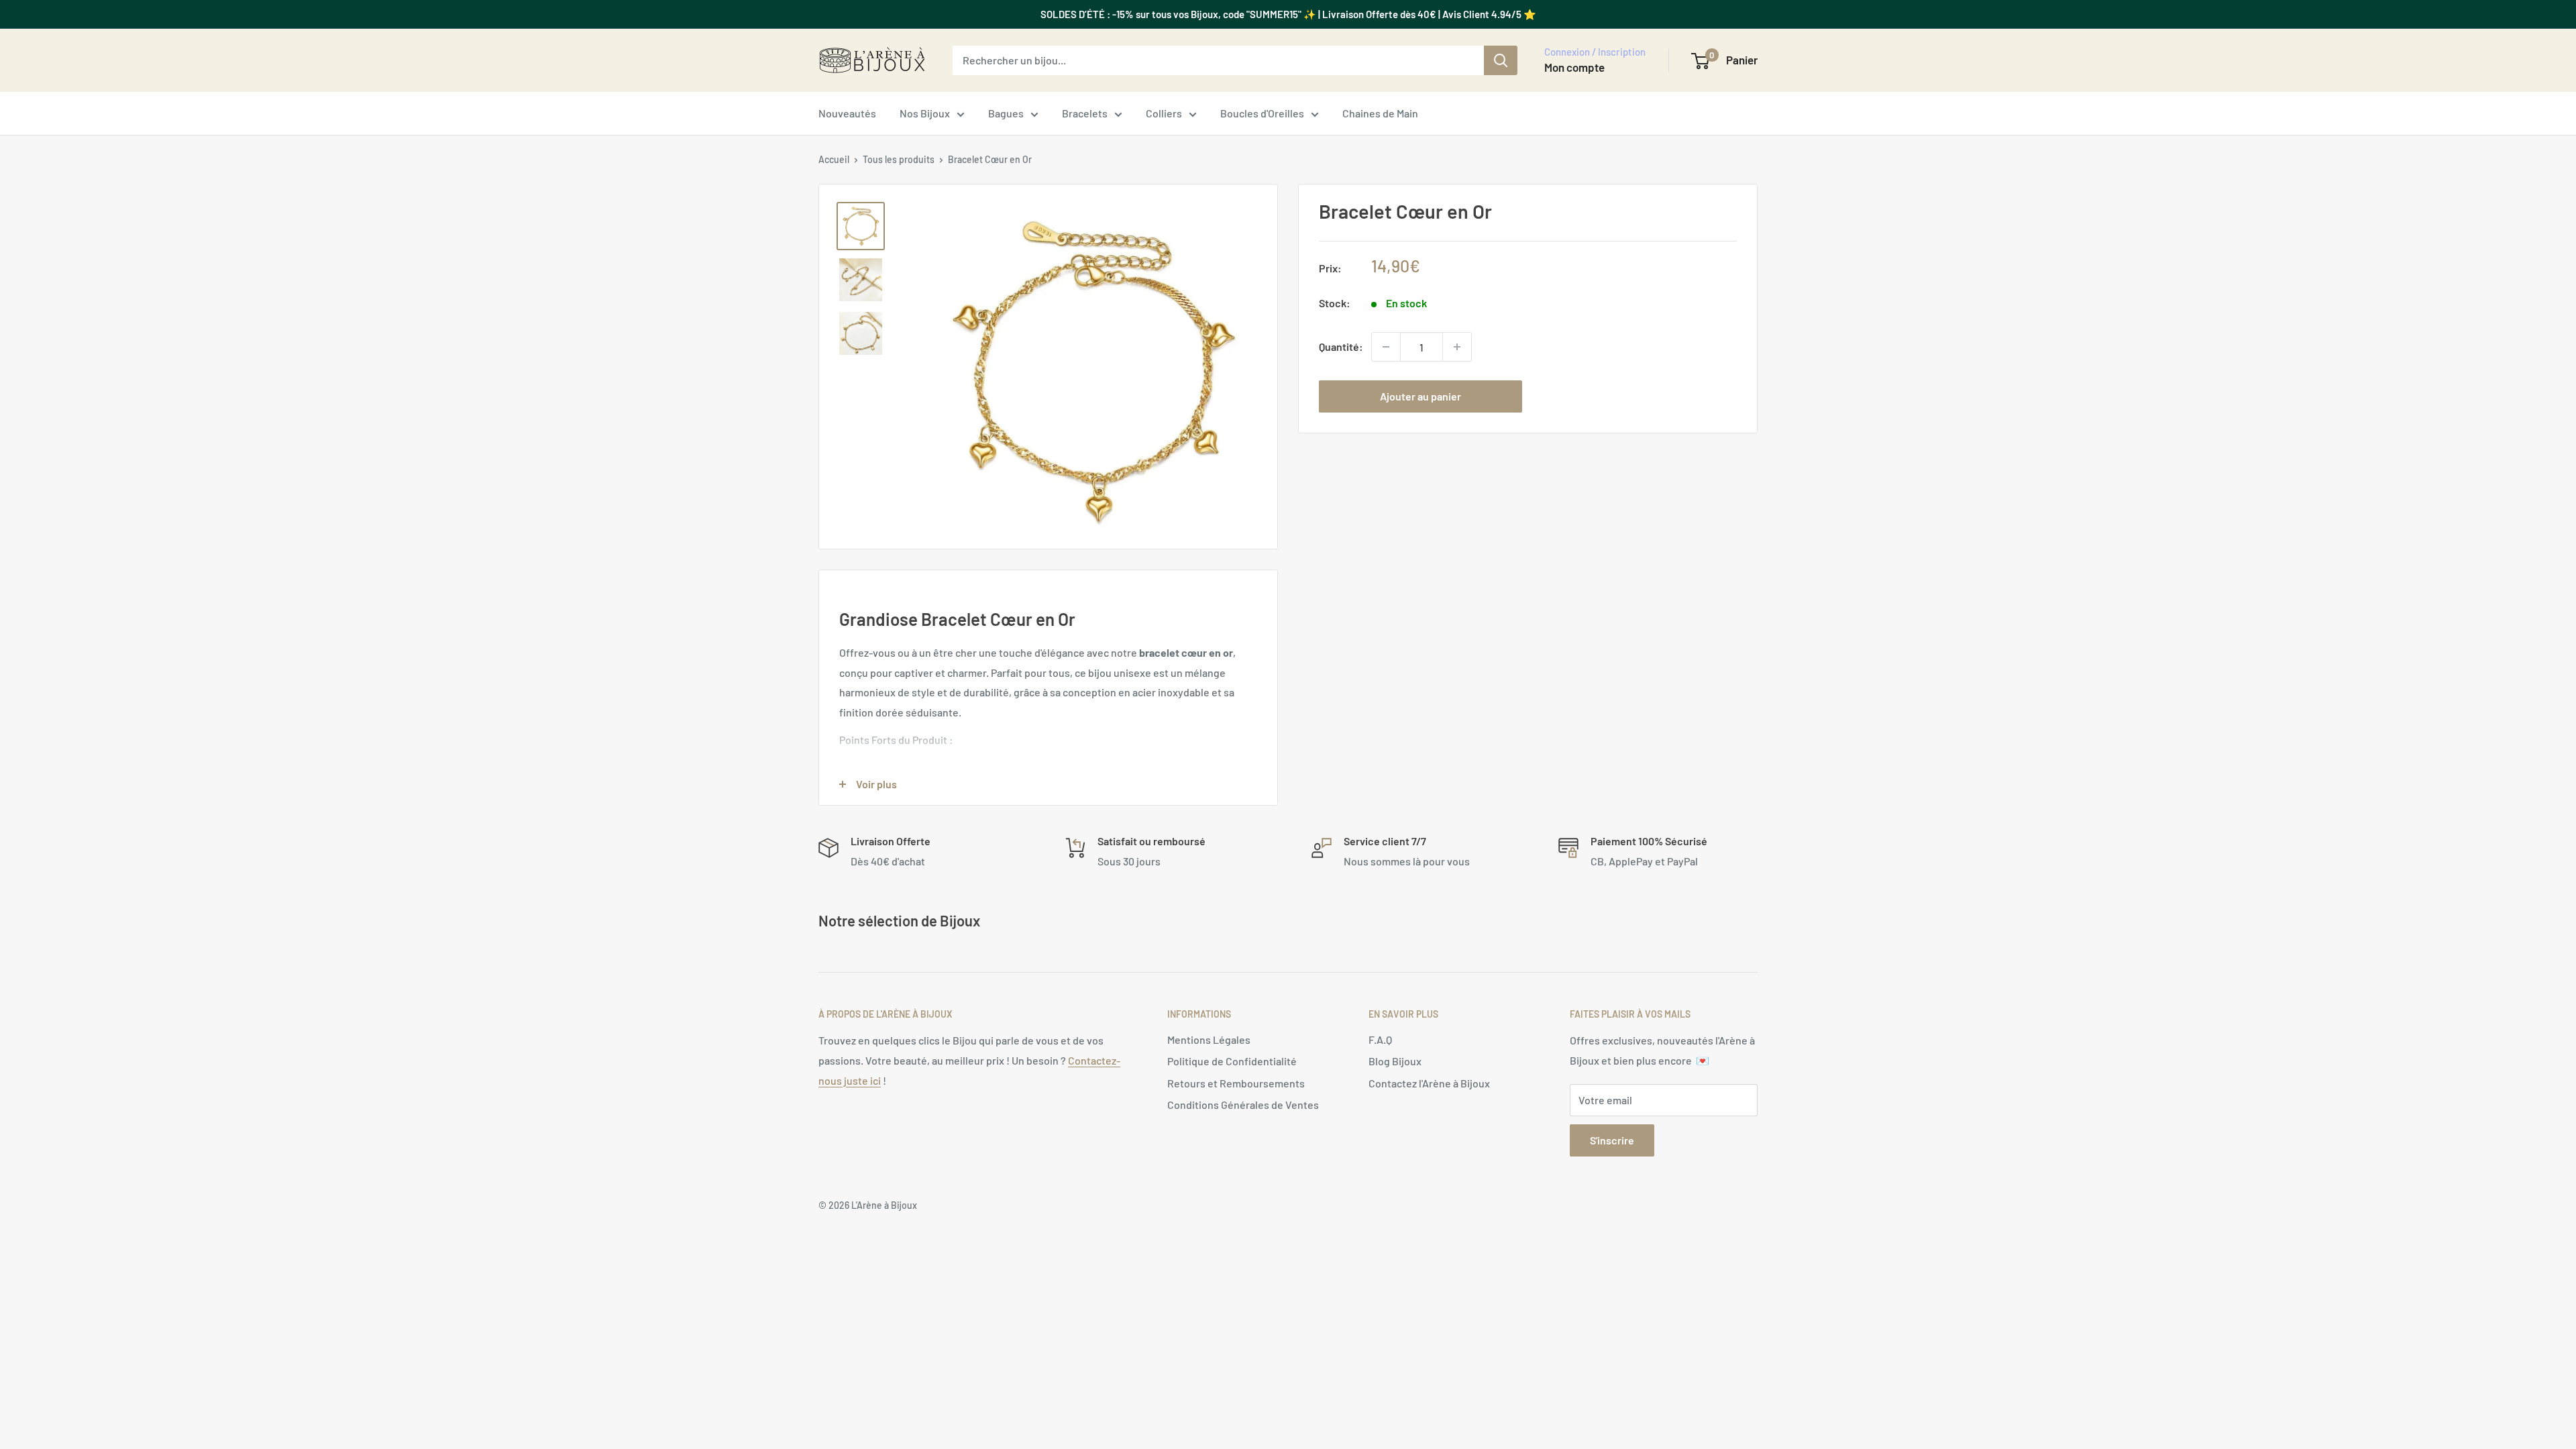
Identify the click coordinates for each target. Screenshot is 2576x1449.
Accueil (834, 159)
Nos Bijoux (925, 113)
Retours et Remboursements (1236, 1083)
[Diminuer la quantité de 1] (1386, 347)
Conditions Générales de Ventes (1243, 1105)
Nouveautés (847, 113)
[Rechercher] (1501, 60)
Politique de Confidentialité (1232, 1061)
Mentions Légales (1209, 1039)
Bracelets (1085, 113)
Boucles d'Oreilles (1262, 113)
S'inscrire (1612, 1140)
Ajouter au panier (1420, 396)
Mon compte (1574, 67)
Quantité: (1341, 346)
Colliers (1164, 113)
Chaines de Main (1380, 113)
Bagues (1006, 113)
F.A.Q (1380, 1039)
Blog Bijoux (1395, 1061)
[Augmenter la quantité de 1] (1457, 347)
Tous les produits (899, 159)
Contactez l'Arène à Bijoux (1429, 1083)
